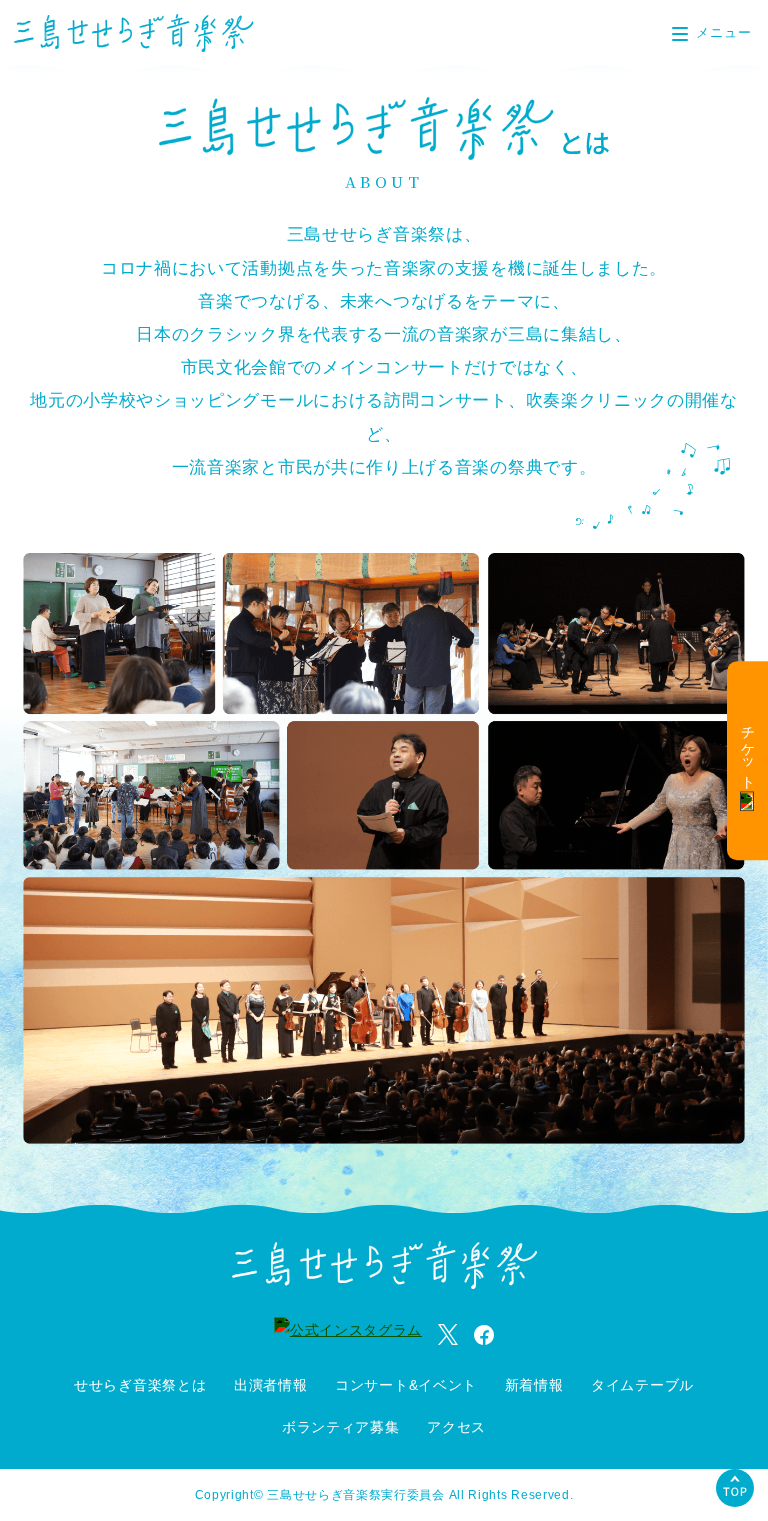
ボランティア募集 (341, 1427)
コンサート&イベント (406, 1385)
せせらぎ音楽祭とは (140, 1385)
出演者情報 (270, 1385)
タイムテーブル (642, 1385)
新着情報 (534, 1385)
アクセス (456, 1427)
